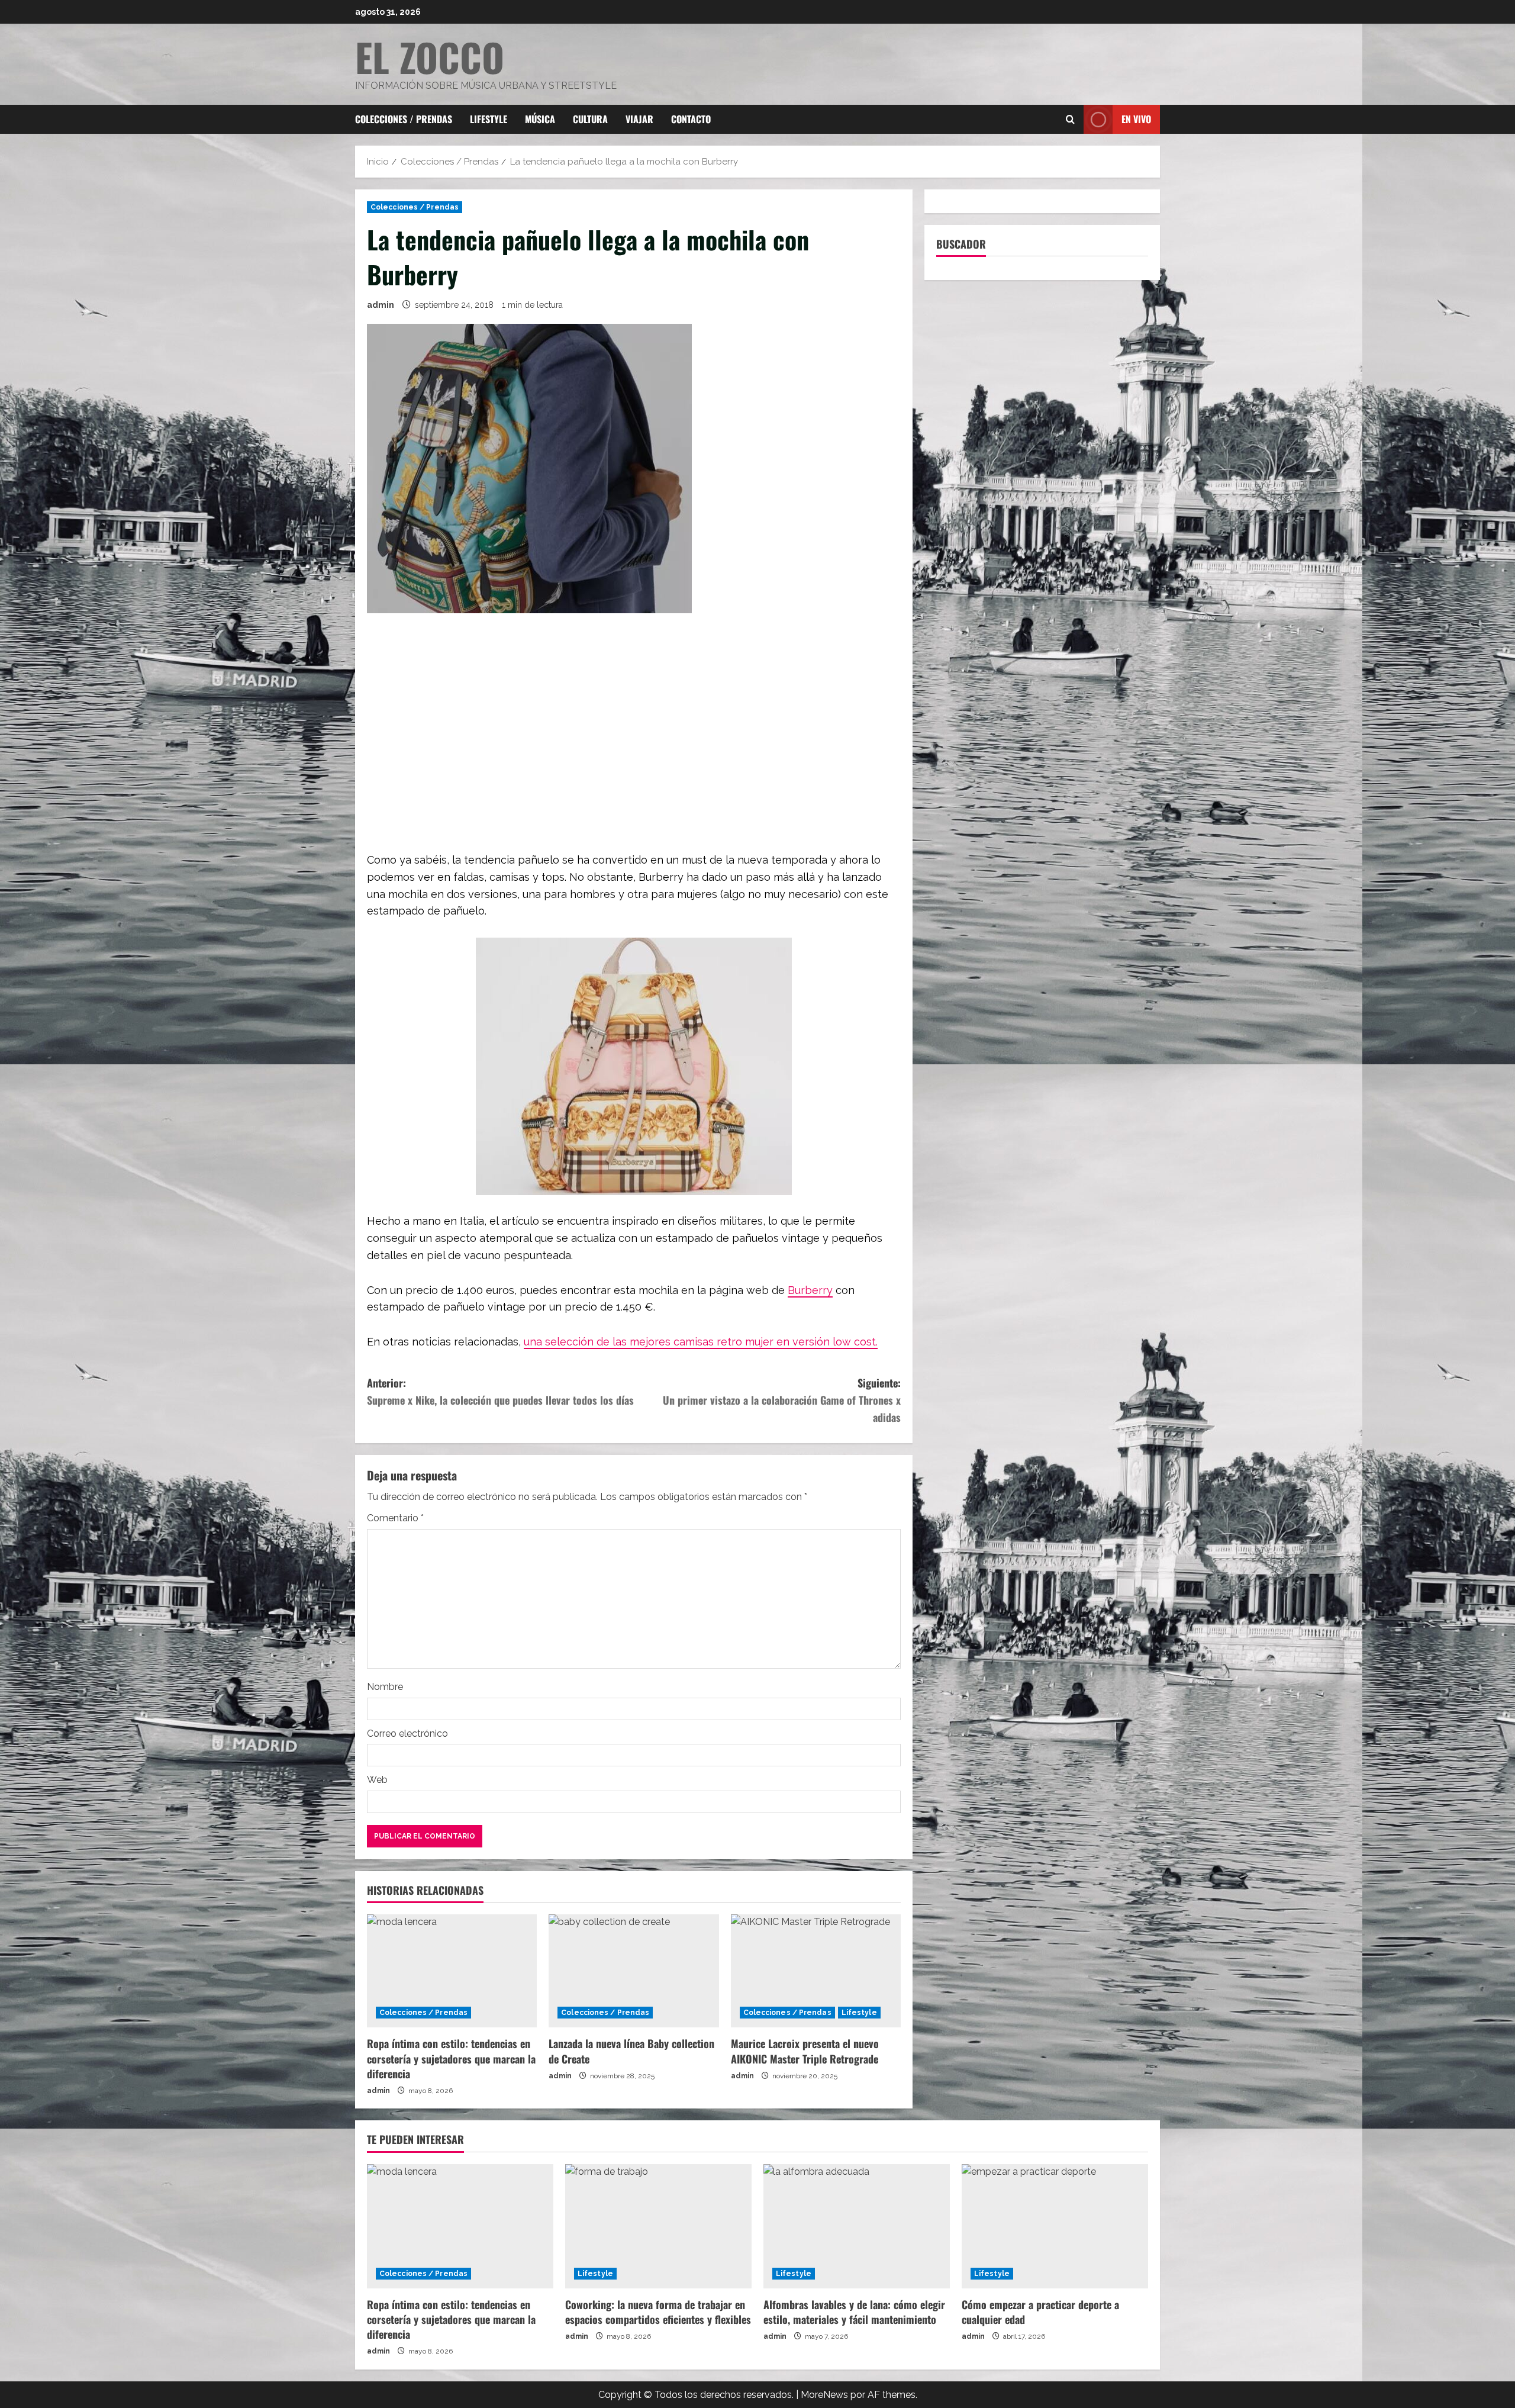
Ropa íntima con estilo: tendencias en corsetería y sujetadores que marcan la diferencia (451, 2058)
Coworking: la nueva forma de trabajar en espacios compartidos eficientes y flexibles (658, 2312)
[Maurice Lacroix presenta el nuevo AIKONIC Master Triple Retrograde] (816, 1971)
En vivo (1136, 119)
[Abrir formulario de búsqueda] (1070, 120)
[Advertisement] (634, 734)
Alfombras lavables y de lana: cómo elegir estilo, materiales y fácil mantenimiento (854, 2312)
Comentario (395, 1518)
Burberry (810, 1290)
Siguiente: (782, 1400)
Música (540, 119)
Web (377, 1780)
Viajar (639, 119)
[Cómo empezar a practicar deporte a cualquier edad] (1055, 2226)
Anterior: (500, 1391)
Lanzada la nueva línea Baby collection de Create (631, 2051)
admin (381, 305)
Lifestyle (489, 119)
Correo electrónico (407, 1733)
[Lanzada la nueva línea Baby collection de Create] (634, 1971)
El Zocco (430, 57)
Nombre (385, 1687)
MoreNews (824, 2395)
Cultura (590, 119)
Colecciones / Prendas (404, 119)
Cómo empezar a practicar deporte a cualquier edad (1040, 2312)
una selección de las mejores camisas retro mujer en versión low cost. (701, 1342)
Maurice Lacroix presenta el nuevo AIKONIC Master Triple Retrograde (806, 2051)
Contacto (691, 119)
